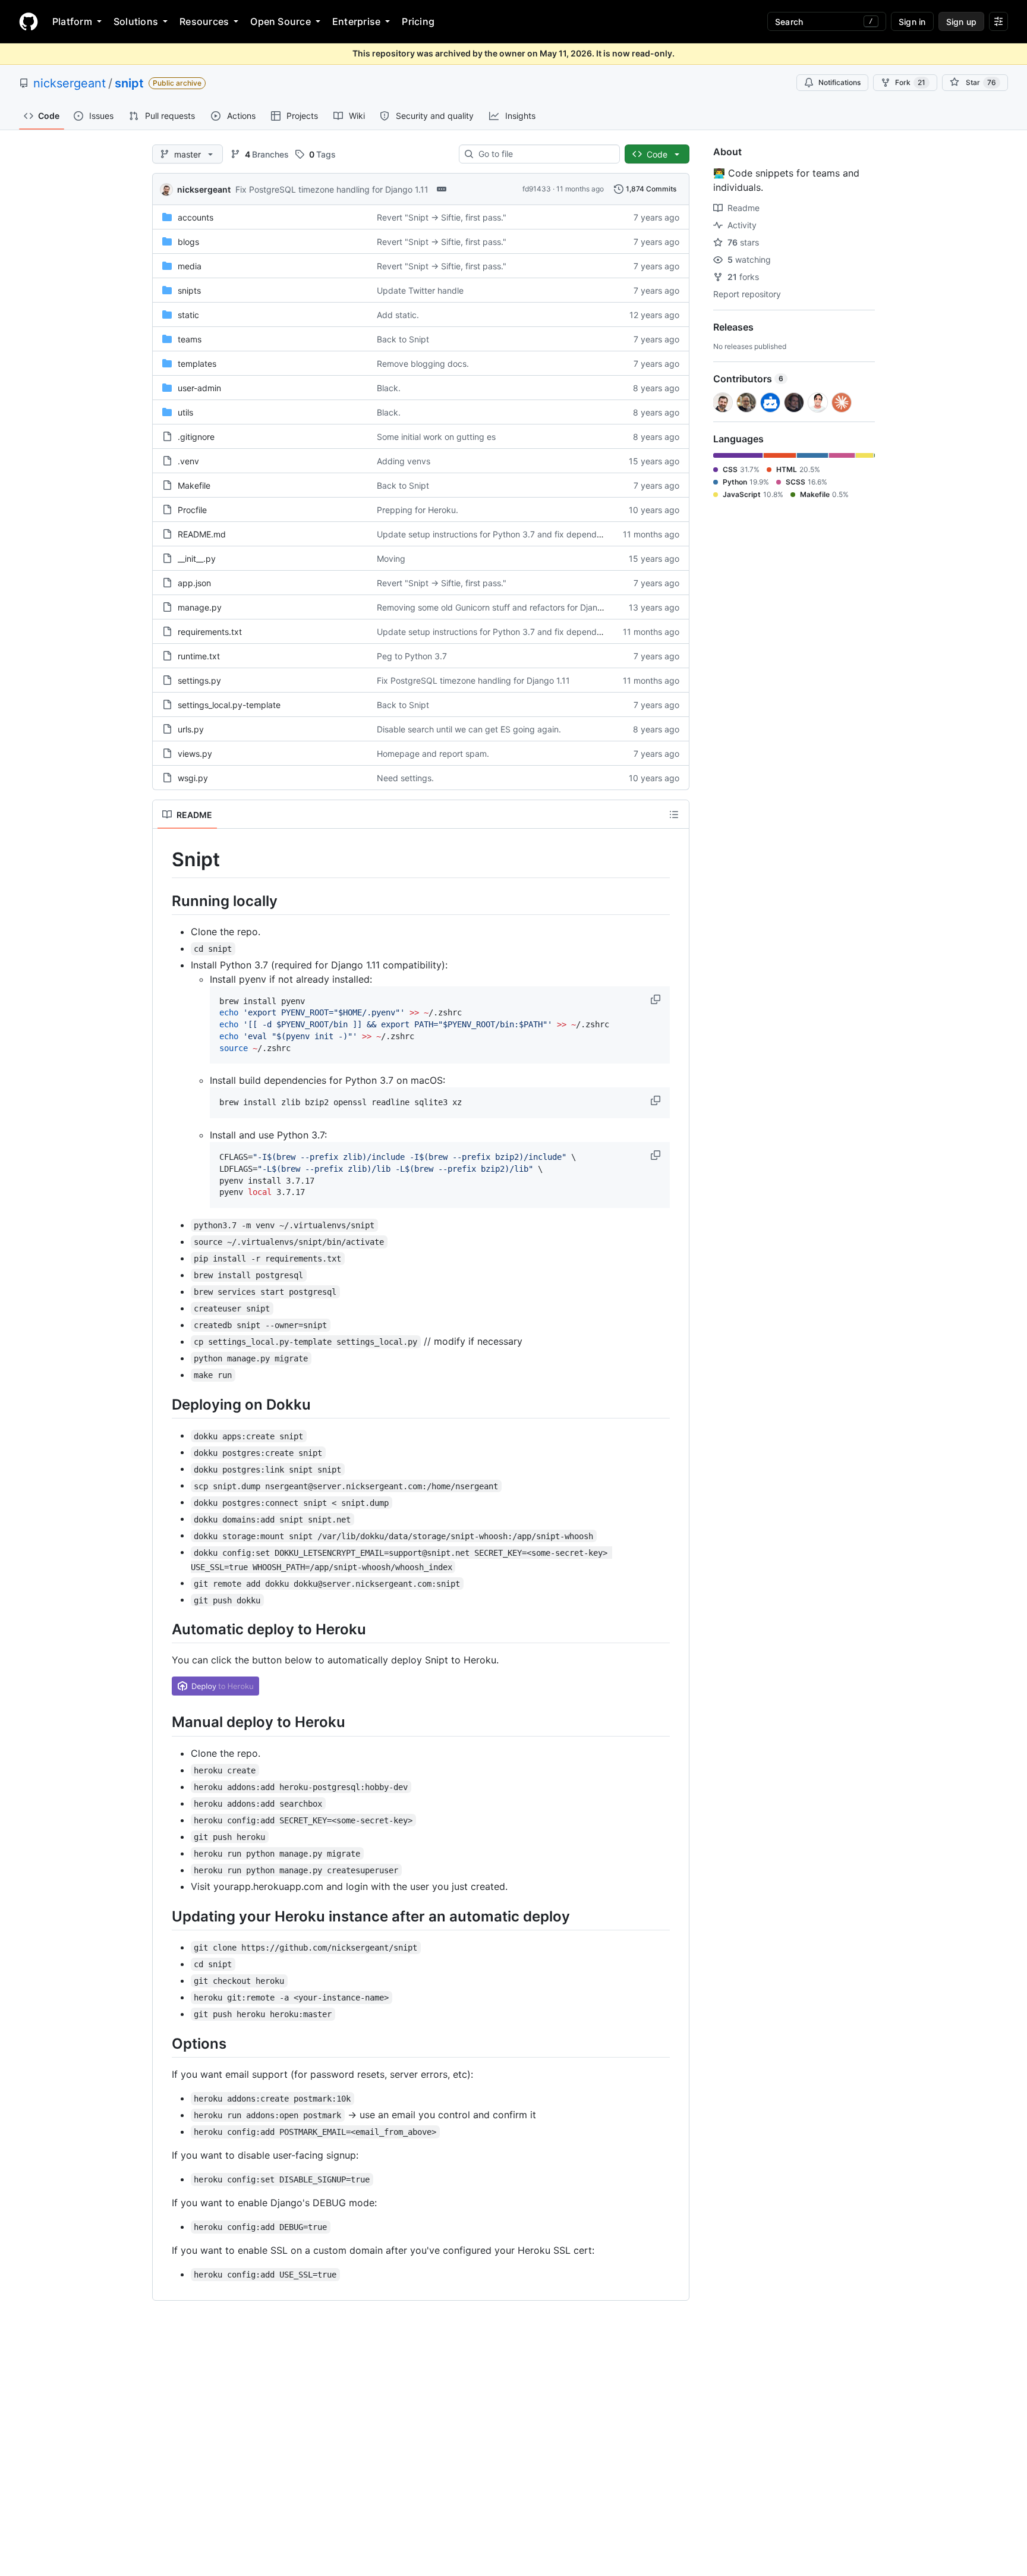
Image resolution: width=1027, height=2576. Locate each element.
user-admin (199, 388)
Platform (72, 21)
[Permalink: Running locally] (163, 901)
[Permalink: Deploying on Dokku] (163, 1404)
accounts (196, 217)
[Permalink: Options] (163, 2043)
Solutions (136, 21)
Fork (910, 82)
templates (197, 364)
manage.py (200, 607)
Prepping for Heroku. (418, 510)
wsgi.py (193, 778)
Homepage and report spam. (433, 754)
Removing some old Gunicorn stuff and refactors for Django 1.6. (500, 607)
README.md (202, 534)
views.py (195, 754)
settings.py (199, 680)
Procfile (192, 510)
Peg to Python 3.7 (412, 656)
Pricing (418, 21)
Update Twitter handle (420, 290)
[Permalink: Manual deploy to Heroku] (163, 1722)
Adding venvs (404, 461)
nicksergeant (70, 83)
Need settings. (405, 778)
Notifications (839, 82)
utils (185, 412)
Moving (391, 559)
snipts (189, 290)
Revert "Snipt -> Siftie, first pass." (442, 217)
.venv (188, 461)
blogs (188, 242)
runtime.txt (199, 656)
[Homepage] (29, 21)
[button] (657, 999)
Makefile (194, 485)
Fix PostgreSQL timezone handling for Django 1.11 (332, 189)
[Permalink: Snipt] (163, 860)
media (190, 266)
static (188, 315)
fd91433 (537, 189)
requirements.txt (210, 632)
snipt (129, 83)
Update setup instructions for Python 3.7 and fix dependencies (499, 534)
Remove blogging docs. (423, 364)
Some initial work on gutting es (436, 437)
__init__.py (197, 559)
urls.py (191, 729)
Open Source (281, 21)
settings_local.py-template (229, 705)
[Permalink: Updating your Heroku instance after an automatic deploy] (163, 1916)
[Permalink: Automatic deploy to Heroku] (163, 1630)
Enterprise (356, 21)
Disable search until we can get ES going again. (469, 729)
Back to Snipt (403, 339)
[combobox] (544, 154)
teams (190, 339)
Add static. (398, 315)
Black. (389, 388)
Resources (204, 21)
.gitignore (196, 437)
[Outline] (674, 814)
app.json (194, 583)
